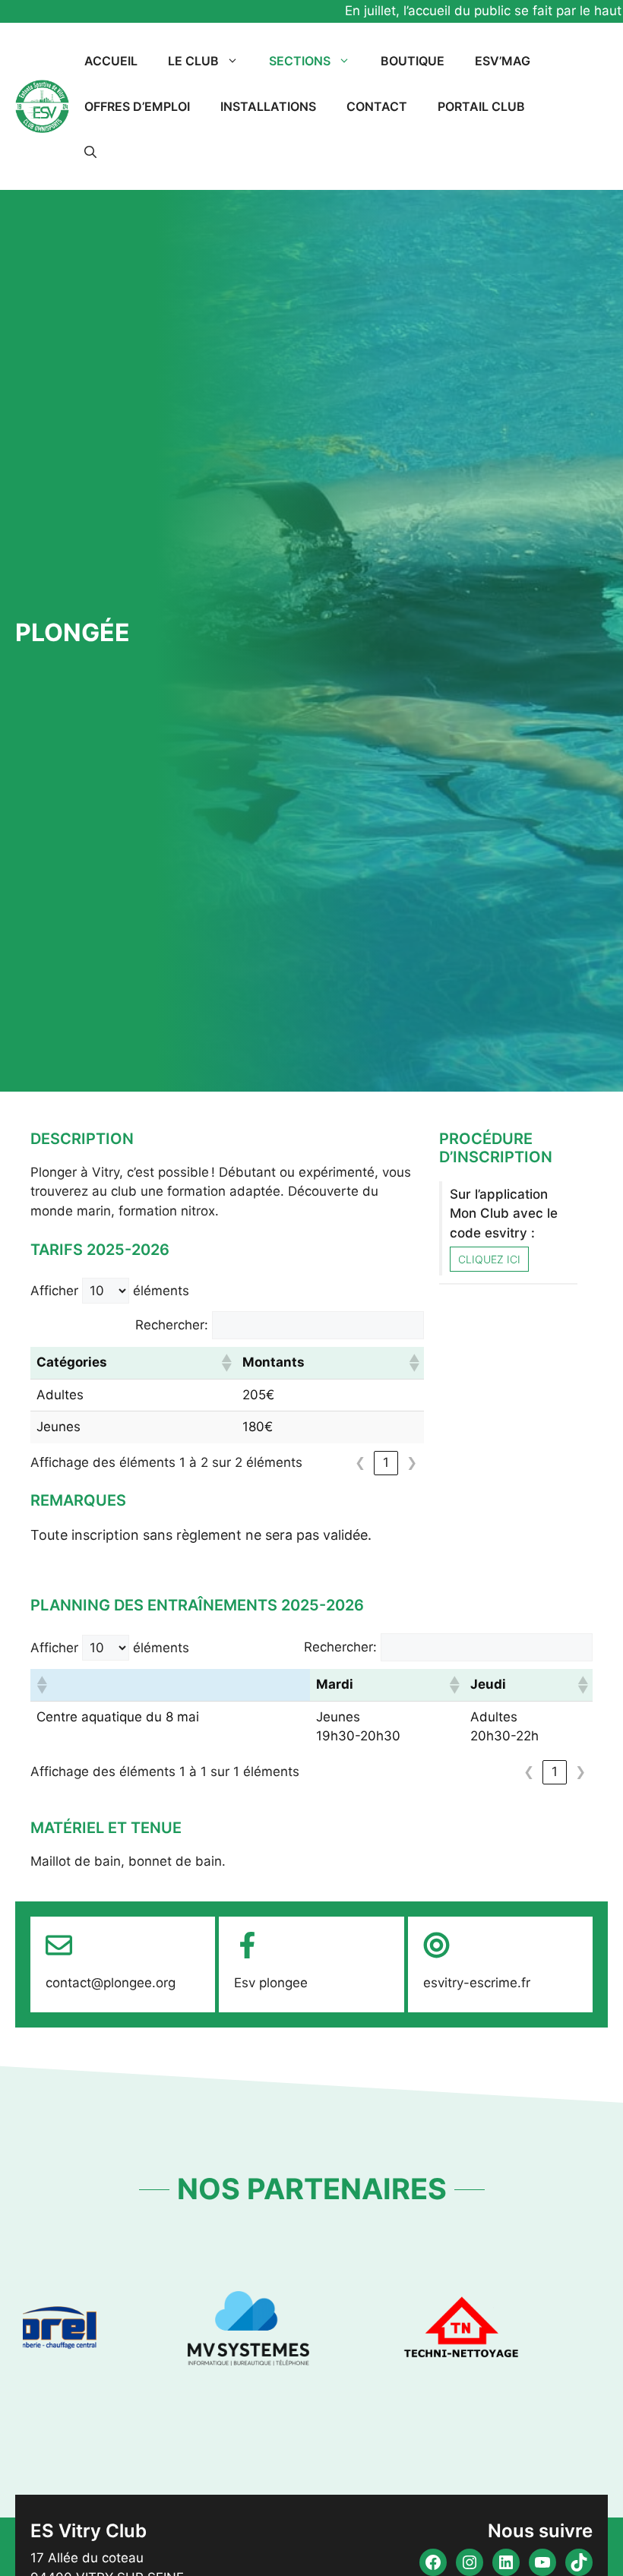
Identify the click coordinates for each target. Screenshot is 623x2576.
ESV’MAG (503, 61)
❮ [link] (360, 1462)
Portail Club (481, 106)
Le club (193, 61)
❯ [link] (412, 1462)
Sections (300, 61)
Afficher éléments (110, 1291)
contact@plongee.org (111, 1983)
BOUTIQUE (413, 61)
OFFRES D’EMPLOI (137, 106)
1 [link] (386, 1462)
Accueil (111, 61)
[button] (90, 152)
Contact (377, 106)
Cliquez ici (489, 1259)
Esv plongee (271, 1983)
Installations (268, 106)
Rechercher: (172, 1325)
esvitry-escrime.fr (477, 1983)
